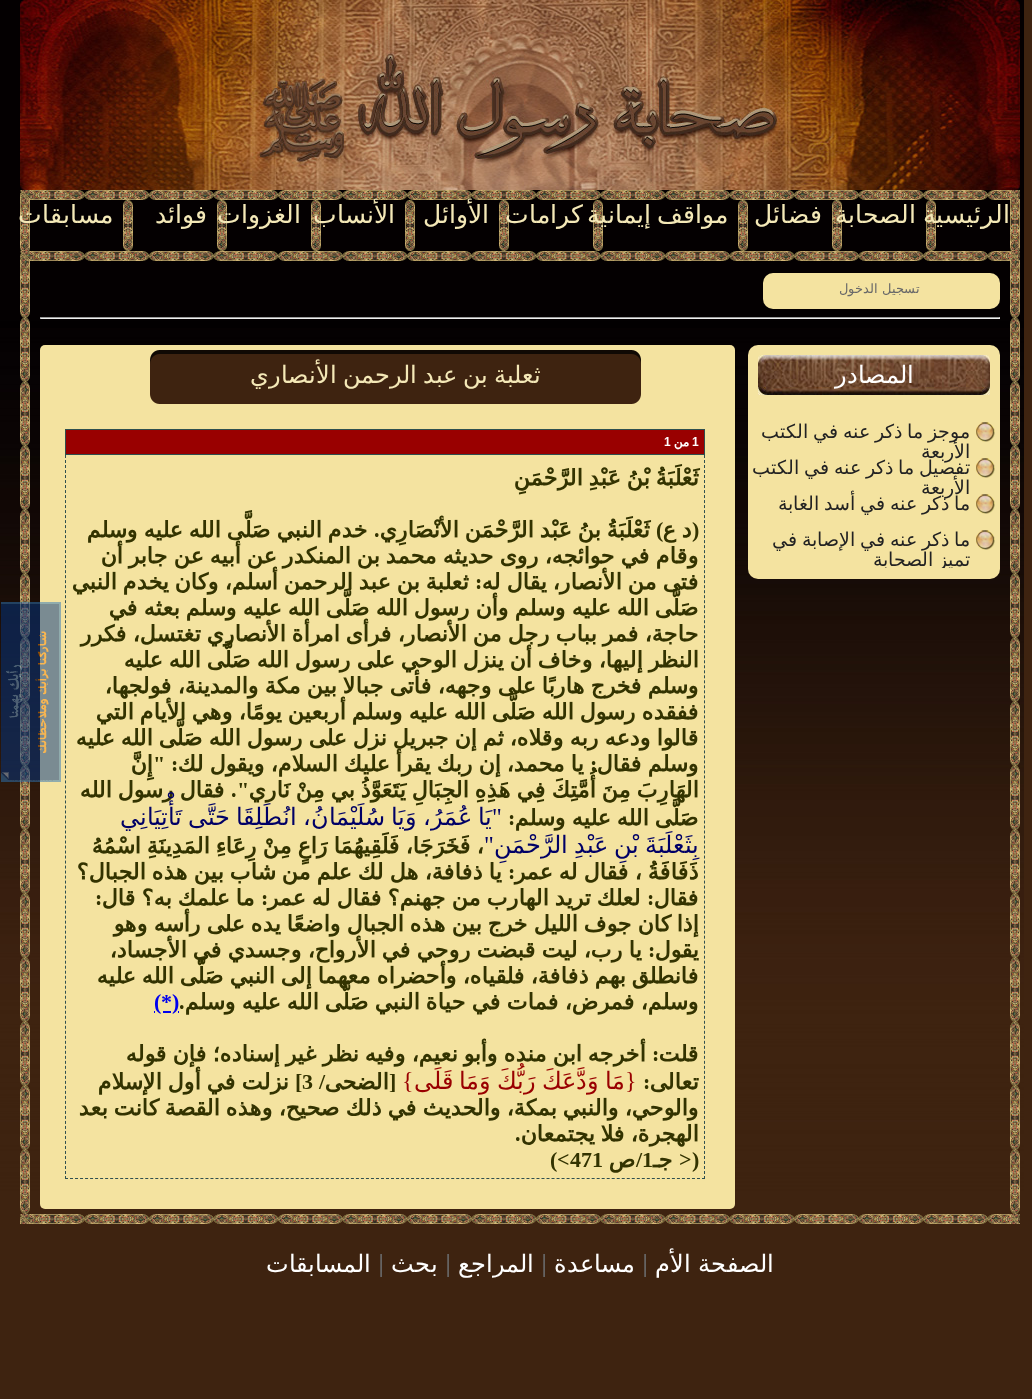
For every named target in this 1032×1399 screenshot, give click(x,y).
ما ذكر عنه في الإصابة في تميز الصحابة (871, 540)
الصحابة (875, 214)
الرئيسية (966, 214)
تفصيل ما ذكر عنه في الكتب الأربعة (861, 468)
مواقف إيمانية (657, 214)
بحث (414, 1261)
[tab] (874, 375)
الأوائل (456, 214)
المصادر (874, 375)
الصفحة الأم (714, 1261)
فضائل (788, 214)
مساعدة (594, 1261)
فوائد (181, 214)
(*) (166, 1001)
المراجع (496, 1261)
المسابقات (318, 1261)
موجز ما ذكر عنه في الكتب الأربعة (865, 432)
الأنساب (354, 214)
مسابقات (65, 214)
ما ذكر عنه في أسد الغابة (874, 504)
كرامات (544, 214)
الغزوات (259, 214)
